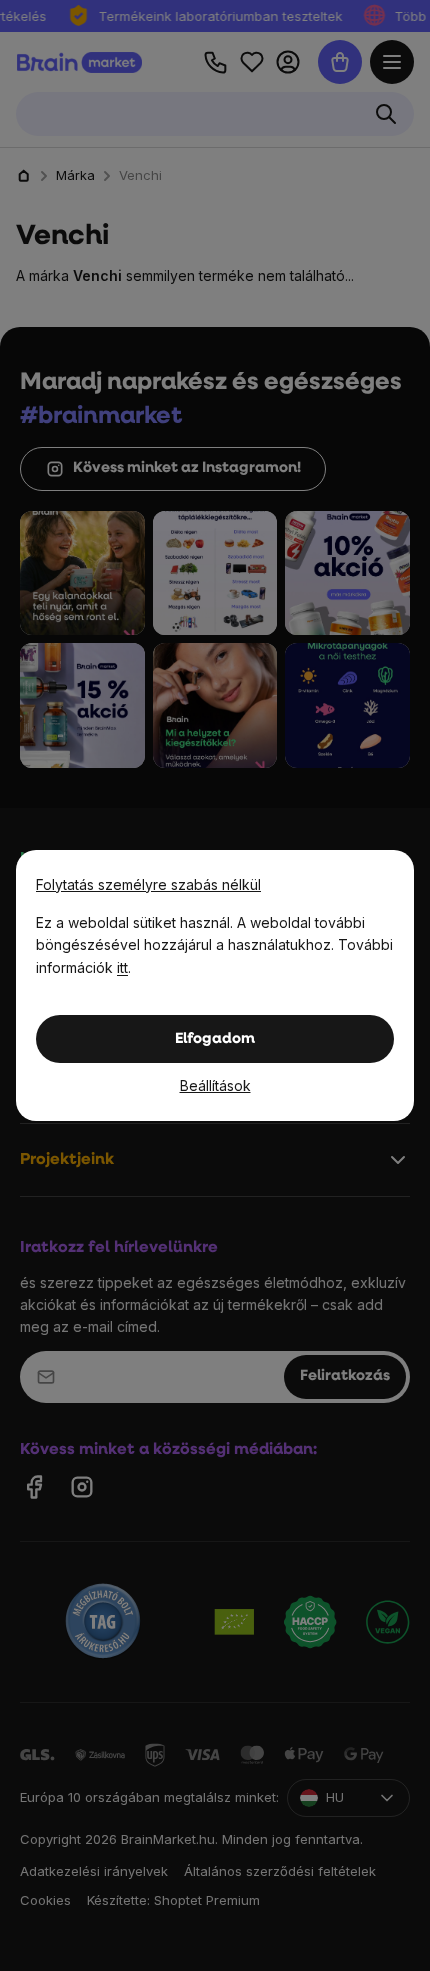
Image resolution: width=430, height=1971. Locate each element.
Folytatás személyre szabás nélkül (148, 884)
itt (122, 967)
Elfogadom (215, 1039)
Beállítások (215, 1085)
